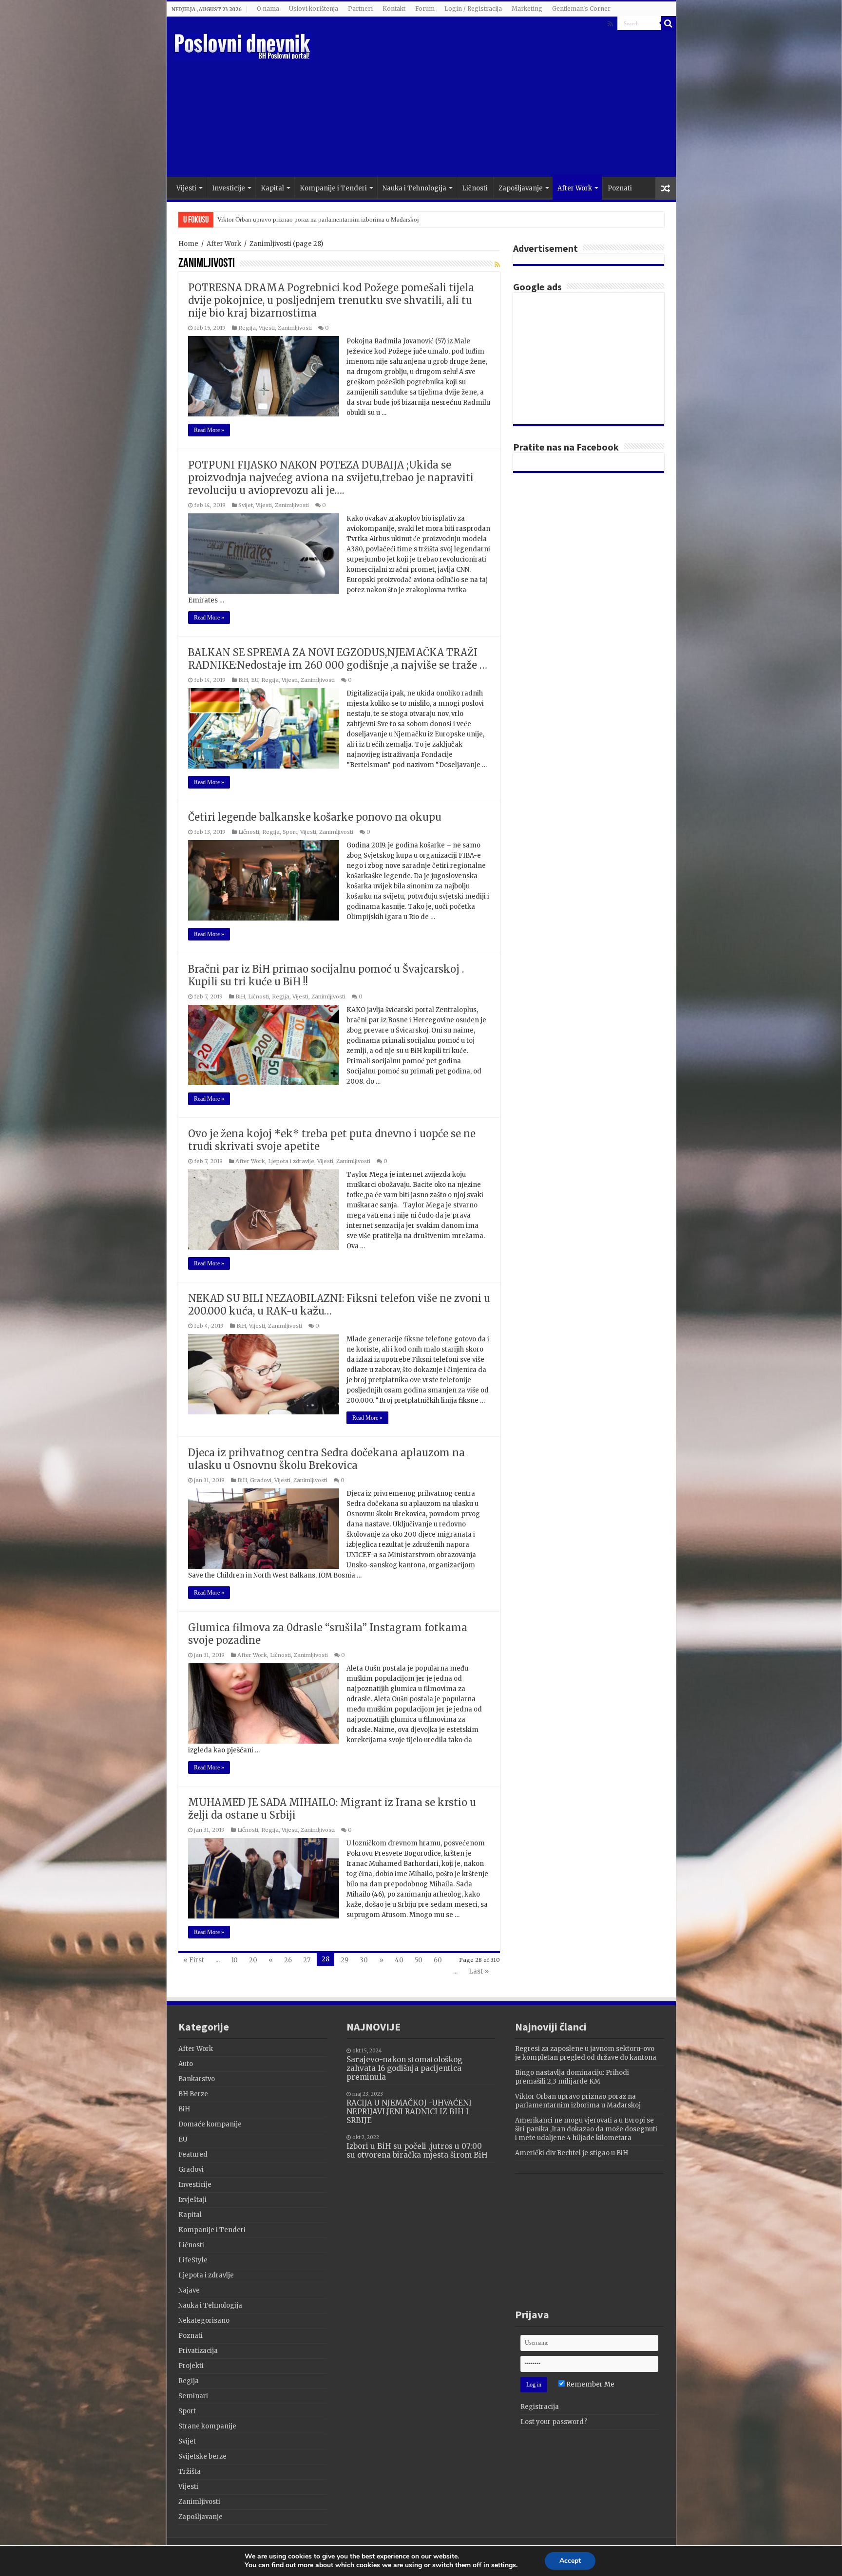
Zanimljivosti (295, 328)
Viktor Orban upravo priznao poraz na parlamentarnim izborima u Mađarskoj (578, 2101)
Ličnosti (475, 188)
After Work (575, 188)
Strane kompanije (207, 2426)
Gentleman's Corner (581, 9)
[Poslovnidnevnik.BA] (243, 45)
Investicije (229, 188)
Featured (193, 2154)
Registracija (540, 2407)
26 (288, 1960)
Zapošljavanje (521, 188)
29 (344, 1960)
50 (419, 1960)
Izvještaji (192, 2200)
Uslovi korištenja (314, 9)
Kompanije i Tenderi (333, 188)
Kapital (272, 188)
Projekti (191, 2366)
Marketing (527, 9)
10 (234, 1960)
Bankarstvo (197, 2079)
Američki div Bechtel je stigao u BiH (572, 2153)
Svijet (246, 505)
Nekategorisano (204, 2321)
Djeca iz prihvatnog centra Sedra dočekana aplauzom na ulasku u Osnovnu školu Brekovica (326, 1459)
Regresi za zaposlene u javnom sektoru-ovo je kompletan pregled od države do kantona (586, 2053)
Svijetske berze (202, 2456)
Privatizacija (198, 2351)
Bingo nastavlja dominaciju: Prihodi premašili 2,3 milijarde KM (572, 2077)
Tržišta (190, 2472)
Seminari (193, 2396)
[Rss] (610, 24)
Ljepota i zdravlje (291, 1161)
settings (504, 2565)
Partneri (360, 9)
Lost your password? (554, 2422)
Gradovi (261, 1480)
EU (255, 680)
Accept (570, 2561)
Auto (186, 2064)
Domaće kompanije (210, 2124)
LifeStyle (193, 2260)
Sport (290, 832)
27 (307, 1960)
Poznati (620, 188)
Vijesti (186, 188)
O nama (268, 9)
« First (194, 1960)
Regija (247, 328)
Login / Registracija (473, 9)
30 (364, 1960)
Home (188, 244)
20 (253, 1960)
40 (399, 1960)
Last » (479, 1971)
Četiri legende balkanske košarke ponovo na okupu (315, 817)
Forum (425, 9)
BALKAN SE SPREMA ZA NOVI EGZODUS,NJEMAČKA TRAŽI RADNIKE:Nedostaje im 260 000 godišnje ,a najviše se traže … (338, 659)
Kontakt (394, 9)
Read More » (209, 430)
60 (438, 1960)
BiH (243, 680)
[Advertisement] (491, 99)
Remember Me (590, 2384)
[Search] (669, 23)
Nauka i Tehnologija (414, 188)
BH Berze (193, 2094)
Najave (189, 2290)
